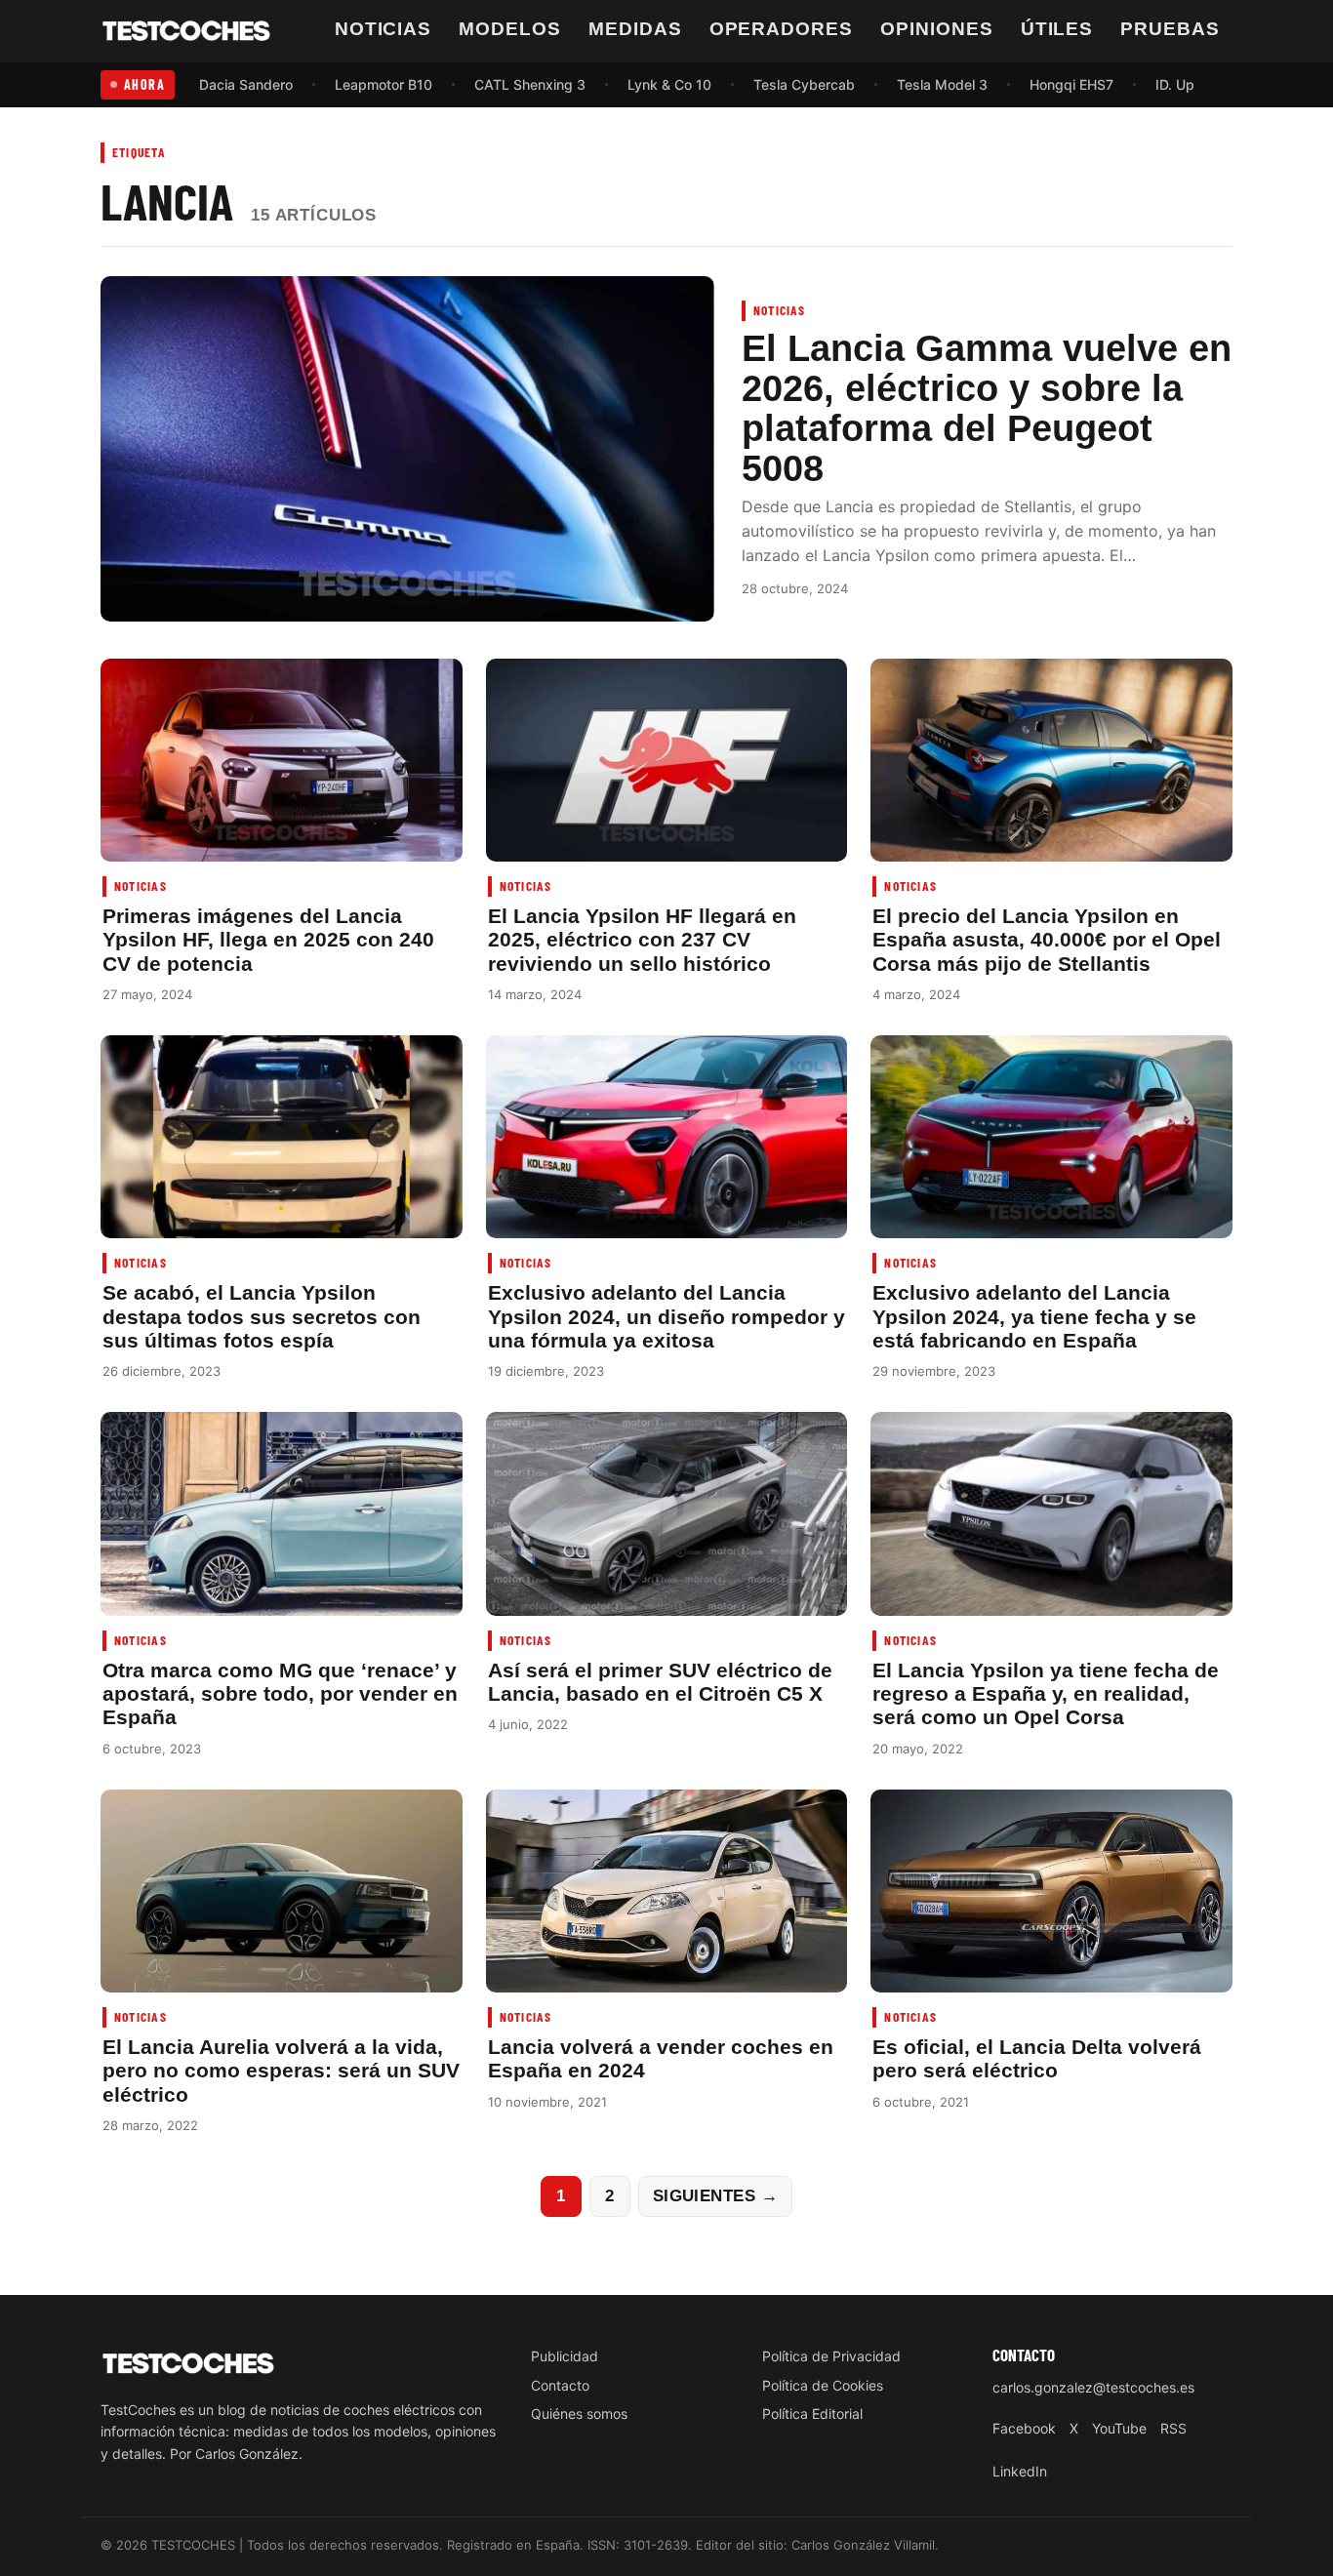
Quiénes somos (579, 2414)
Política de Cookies (823, 2385)
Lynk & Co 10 (669, 84)
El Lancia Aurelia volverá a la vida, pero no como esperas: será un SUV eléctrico (281, 2071)
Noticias (384, 29)
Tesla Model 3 (942, 84)
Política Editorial (812, 2414)
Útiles (1057, 29)
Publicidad (565, 2356)
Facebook (1024, 2428)
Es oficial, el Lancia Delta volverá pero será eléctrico (1037, 2058)
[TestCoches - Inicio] (186, 31)
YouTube (1119, 2428)
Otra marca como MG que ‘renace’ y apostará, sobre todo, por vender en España (280, 1694)
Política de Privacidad (831, 2356)
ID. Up (1175, 84)
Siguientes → (716, 2195)
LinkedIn (1020, 2471)
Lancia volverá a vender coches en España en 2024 (661, 2058)
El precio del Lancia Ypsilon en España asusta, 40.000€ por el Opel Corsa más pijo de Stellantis (1047, 940)
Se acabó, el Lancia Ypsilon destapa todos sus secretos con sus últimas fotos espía (262, 1316)
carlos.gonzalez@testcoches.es (1093, 2387)
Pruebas (1170, 29)
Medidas (635, 29)
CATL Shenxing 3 (530, 84)
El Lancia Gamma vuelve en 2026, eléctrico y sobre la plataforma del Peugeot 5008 (987, 408)
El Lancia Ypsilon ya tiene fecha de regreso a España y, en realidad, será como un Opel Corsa (1046, 1694)
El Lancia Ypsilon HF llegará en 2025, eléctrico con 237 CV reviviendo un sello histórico (642, 940)
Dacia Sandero (246, 84)
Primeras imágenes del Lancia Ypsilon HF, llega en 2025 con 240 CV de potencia (268, 940)
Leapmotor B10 (384, 84)
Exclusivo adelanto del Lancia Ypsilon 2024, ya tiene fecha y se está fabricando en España (1034, 1316)
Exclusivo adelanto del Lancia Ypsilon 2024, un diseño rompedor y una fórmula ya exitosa (666, 1316)
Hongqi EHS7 (1071, 84)
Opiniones (937, 29)
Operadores (782, 29)
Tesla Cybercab (804, 84)
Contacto (560, 2385)
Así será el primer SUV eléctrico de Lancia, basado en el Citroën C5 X (660, 1682)
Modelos (510, 29)
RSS (1173, 2428)
